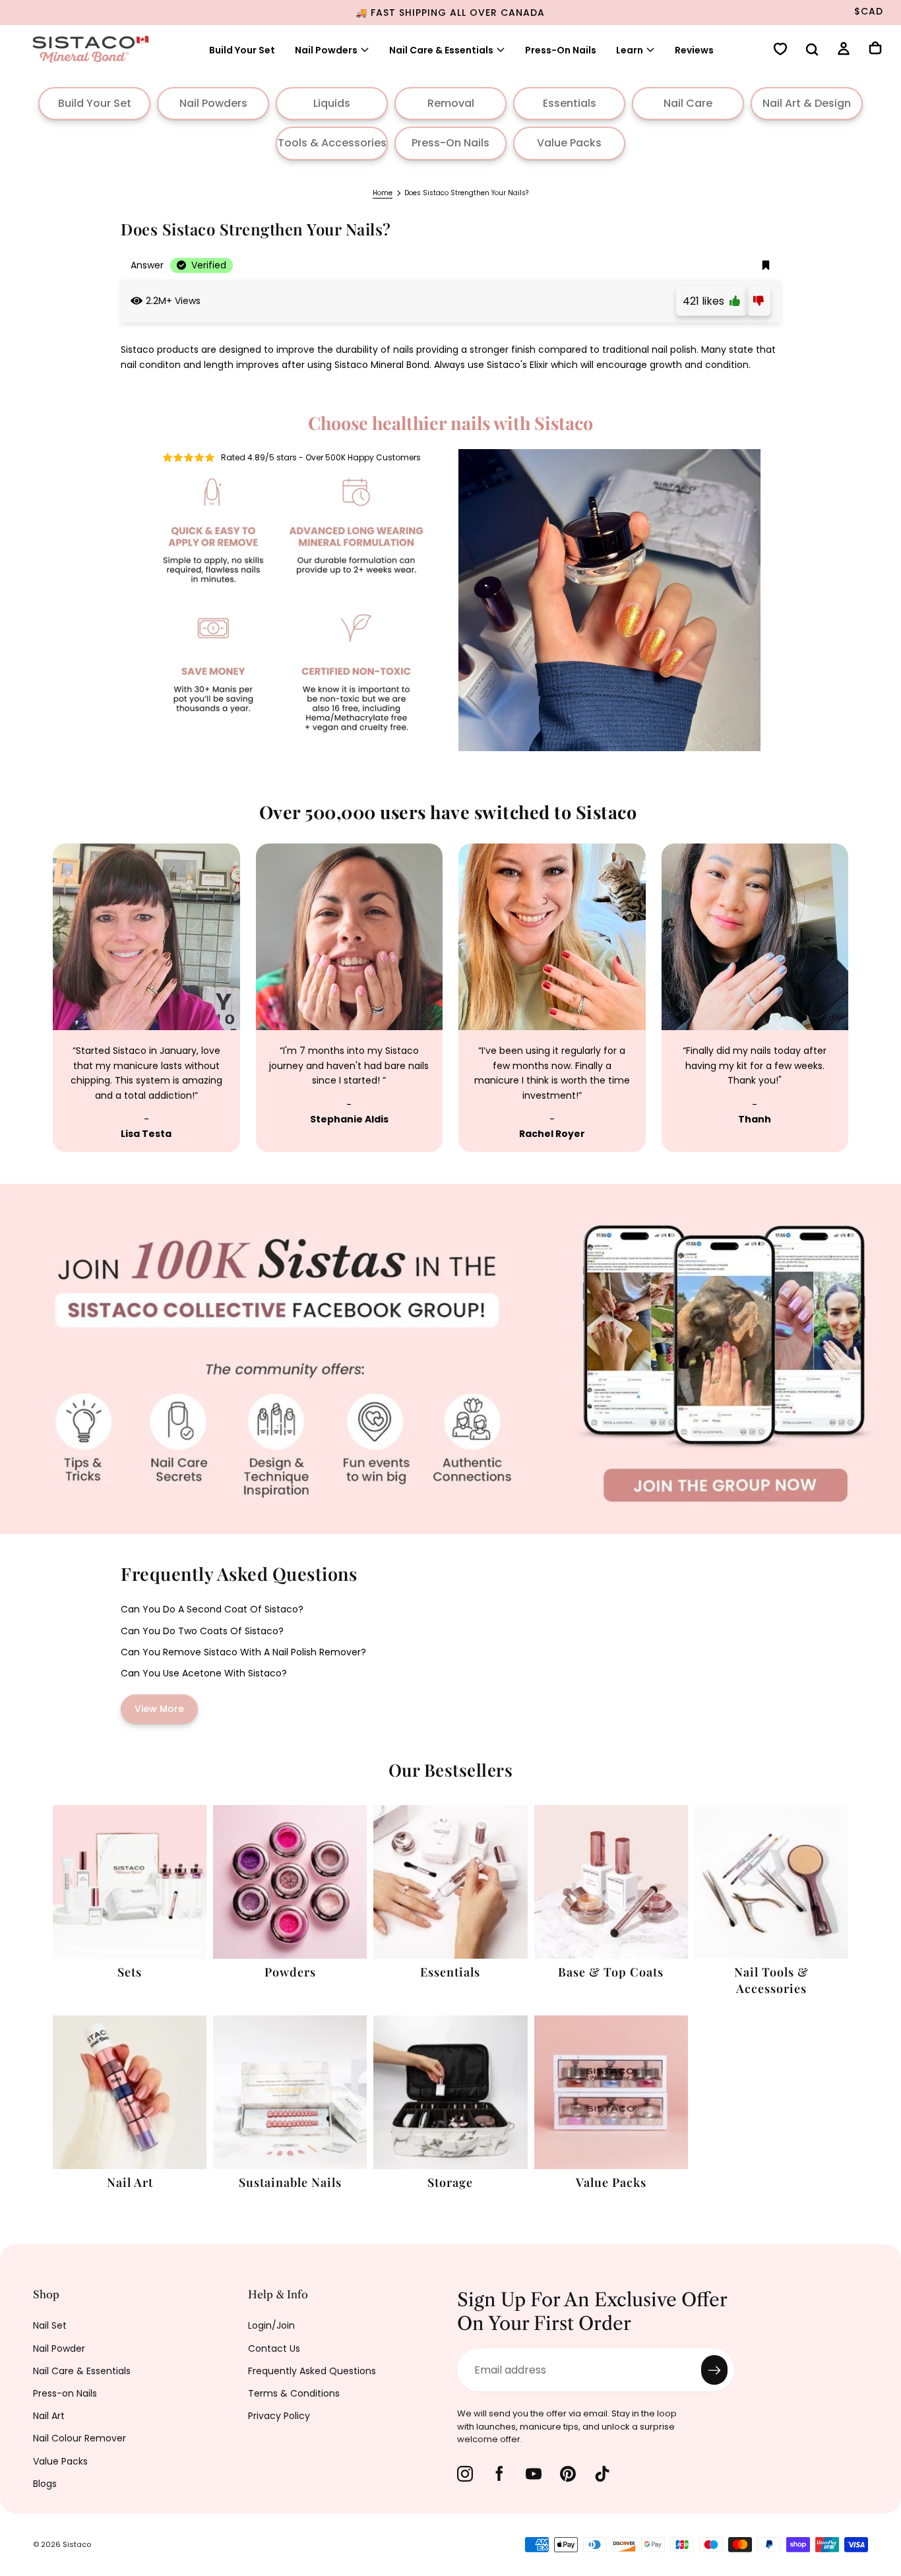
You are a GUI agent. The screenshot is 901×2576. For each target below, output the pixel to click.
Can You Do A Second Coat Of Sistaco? (212, 1609)
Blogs (45, 2484)
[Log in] (844, 50)
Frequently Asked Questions (312, 2371)
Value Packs (569, 143)
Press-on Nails (65, 2393)
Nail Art (49, 2416)
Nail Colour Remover (79, 2438)
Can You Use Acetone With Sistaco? (204, 1673)
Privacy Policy (279, 2416)
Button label (32, 1191)
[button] (812, 51)
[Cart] (875, 49)
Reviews (694, 50)
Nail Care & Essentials (82, 2371)
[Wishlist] (780, 50)
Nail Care (688, 103)
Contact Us (274, 2348)
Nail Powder (59, 2348)
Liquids (332, 103)
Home (383, 193)
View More (159, 1709)
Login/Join (271, 2325)
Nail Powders (326, 50)
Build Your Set (242, 50)
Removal (451, 103)
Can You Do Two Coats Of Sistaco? (202, 1631)
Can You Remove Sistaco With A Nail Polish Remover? (243, 1652)
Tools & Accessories (332, 143)
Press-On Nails (561, 50)
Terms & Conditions (294, 2393)
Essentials (570, 103)
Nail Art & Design (807, 103)
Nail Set (50, 2325)
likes (706, 301)
